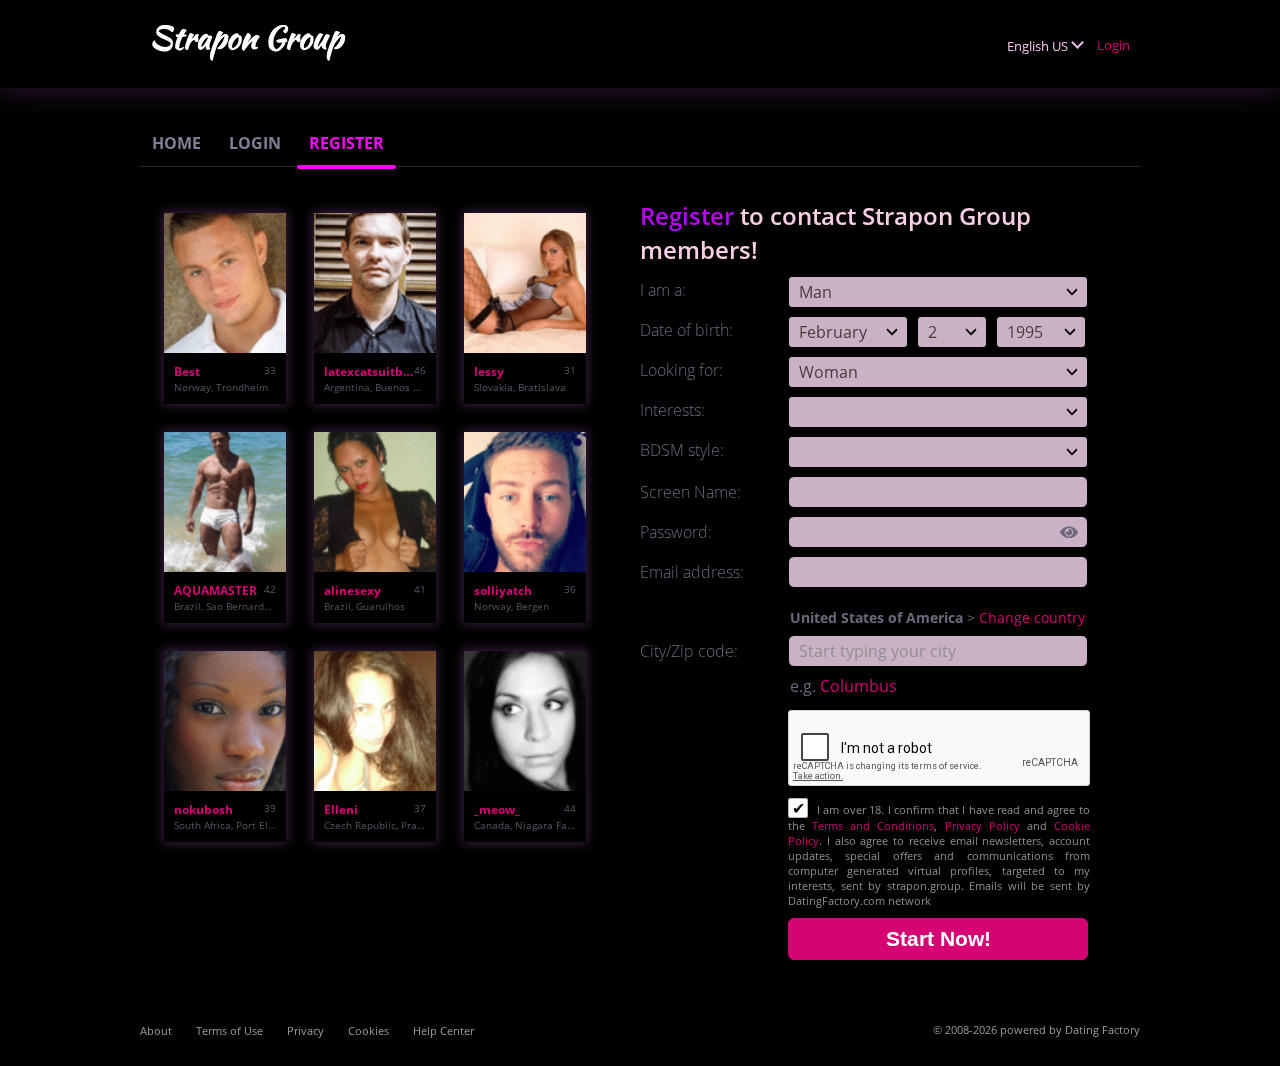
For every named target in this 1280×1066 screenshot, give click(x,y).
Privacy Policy (982, 825)
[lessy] (525, 283)
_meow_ (497, 809)
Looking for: (681, 370)
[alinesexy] (375, 502)
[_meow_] (525, 721)
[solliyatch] (525, 502)
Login (1113, 45)
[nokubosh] (225, 721)
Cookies (368, 1030)
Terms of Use (229, 1030)
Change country (1032, 617)
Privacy (305, 1030)
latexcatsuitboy (369, 371)
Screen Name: (690, 492)
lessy (489, 371)
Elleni (341, 809)
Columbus (858, 686)
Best (187, 371)
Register (346, 143)
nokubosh (203, 809)
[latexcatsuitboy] (375, 283)
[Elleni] (375, 721)
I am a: (663, 290)
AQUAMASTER (215, 590)
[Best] (225, 283)
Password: (676, 532)
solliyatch (503, 590)
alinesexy (352, 590)
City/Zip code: (689, 651)
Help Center (443, 1030)
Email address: (692, 572)
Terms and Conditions (873, 825)
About (156, 1030)
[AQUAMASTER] (225, 502)
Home (176, 143)
